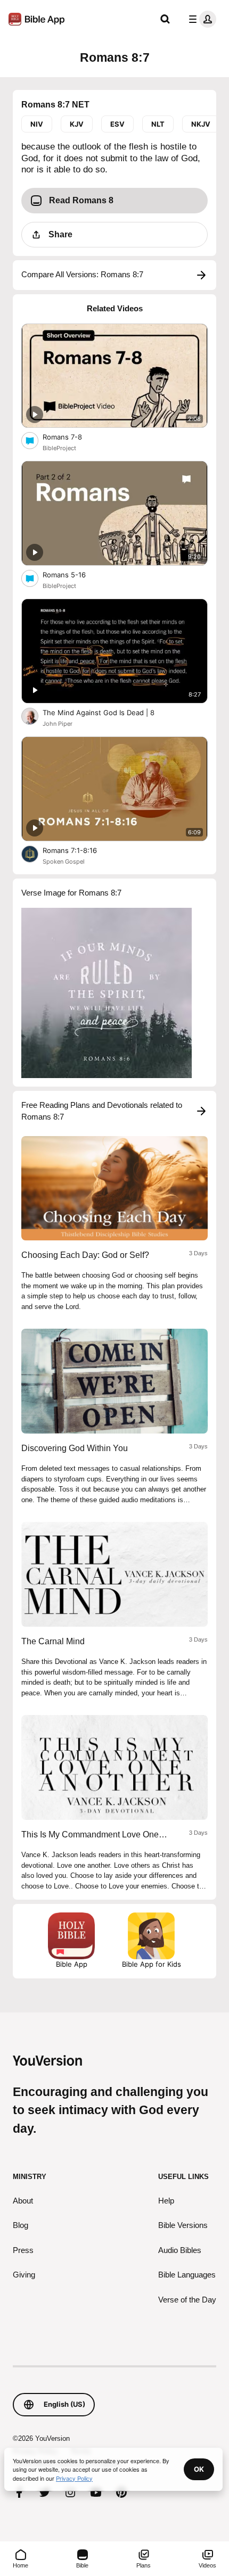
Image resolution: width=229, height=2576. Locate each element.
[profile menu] (200, 19)
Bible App (72, 1964)
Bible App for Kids (152, 1964)
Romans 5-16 (73, 574)
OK (199, 2469)
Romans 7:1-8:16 (79, 850)
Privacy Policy (74, 2478)
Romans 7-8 (72, 437)
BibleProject (59, 448)
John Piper (58, 724)
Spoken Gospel (64, 862)
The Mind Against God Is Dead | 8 (108, 712)
